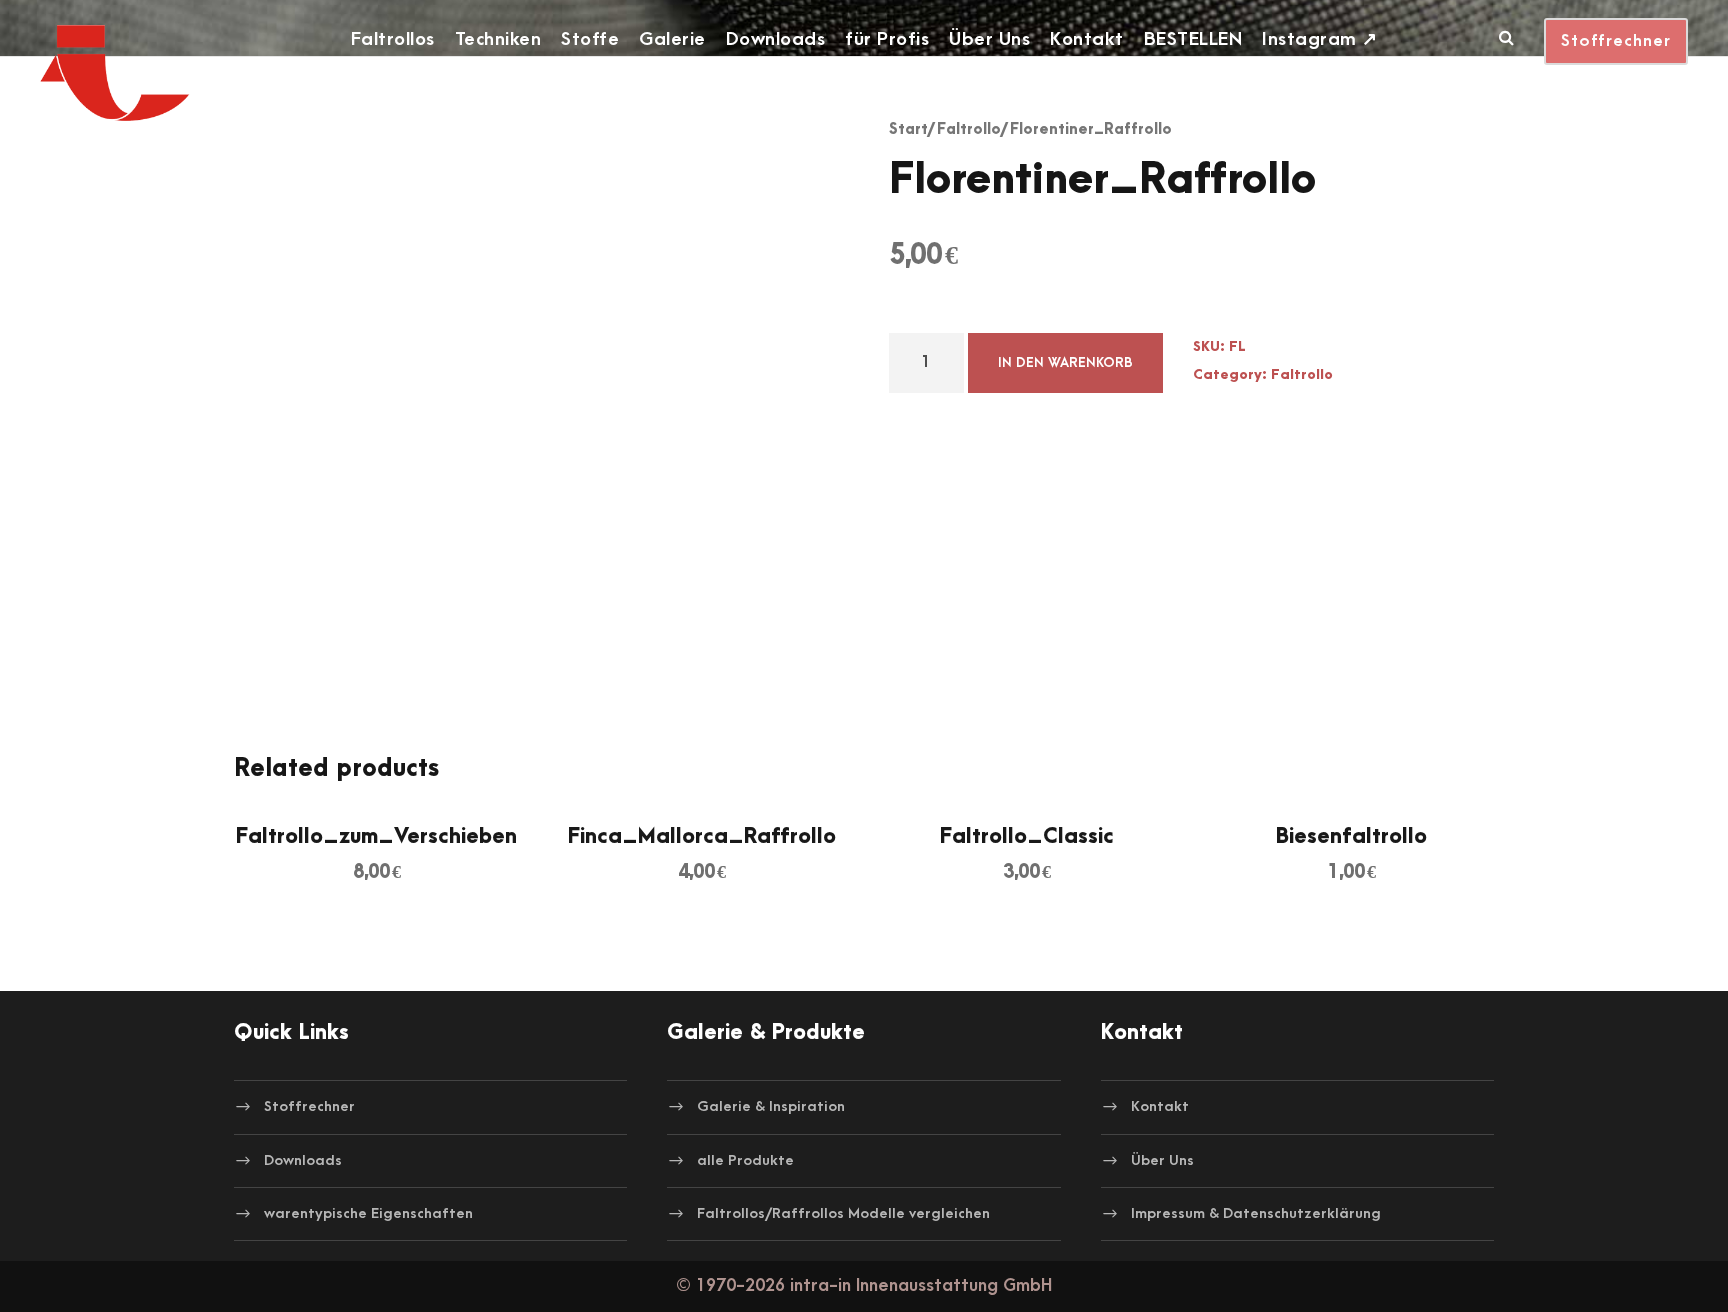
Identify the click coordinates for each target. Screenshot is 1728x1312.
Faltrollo (969, 129)
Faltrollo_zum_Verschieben (376, 836)
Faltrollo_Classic (1027, 836)
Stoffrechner (1616, 41)
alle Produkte (745, 1159)
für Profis (887, 39)
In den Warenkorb (1065, 362)
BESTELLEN (1193, 39)
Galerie (672, 39)
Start (908, 129)
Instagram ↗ (1320, 39)
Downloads (776, 39)
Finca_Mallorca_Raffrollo (702, 836)
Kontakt (1087, 39)
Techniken (498, 39)
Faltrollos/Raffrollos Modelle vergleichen (843, 1213)
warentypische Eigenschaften (368, 1213)
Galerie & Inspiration (771, 1106)
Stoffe (590, 39)
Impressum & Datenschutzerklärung (1256, 1213)
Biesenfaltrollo (1351, 836)
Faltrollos (393, 39)
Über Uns (989, 39)
